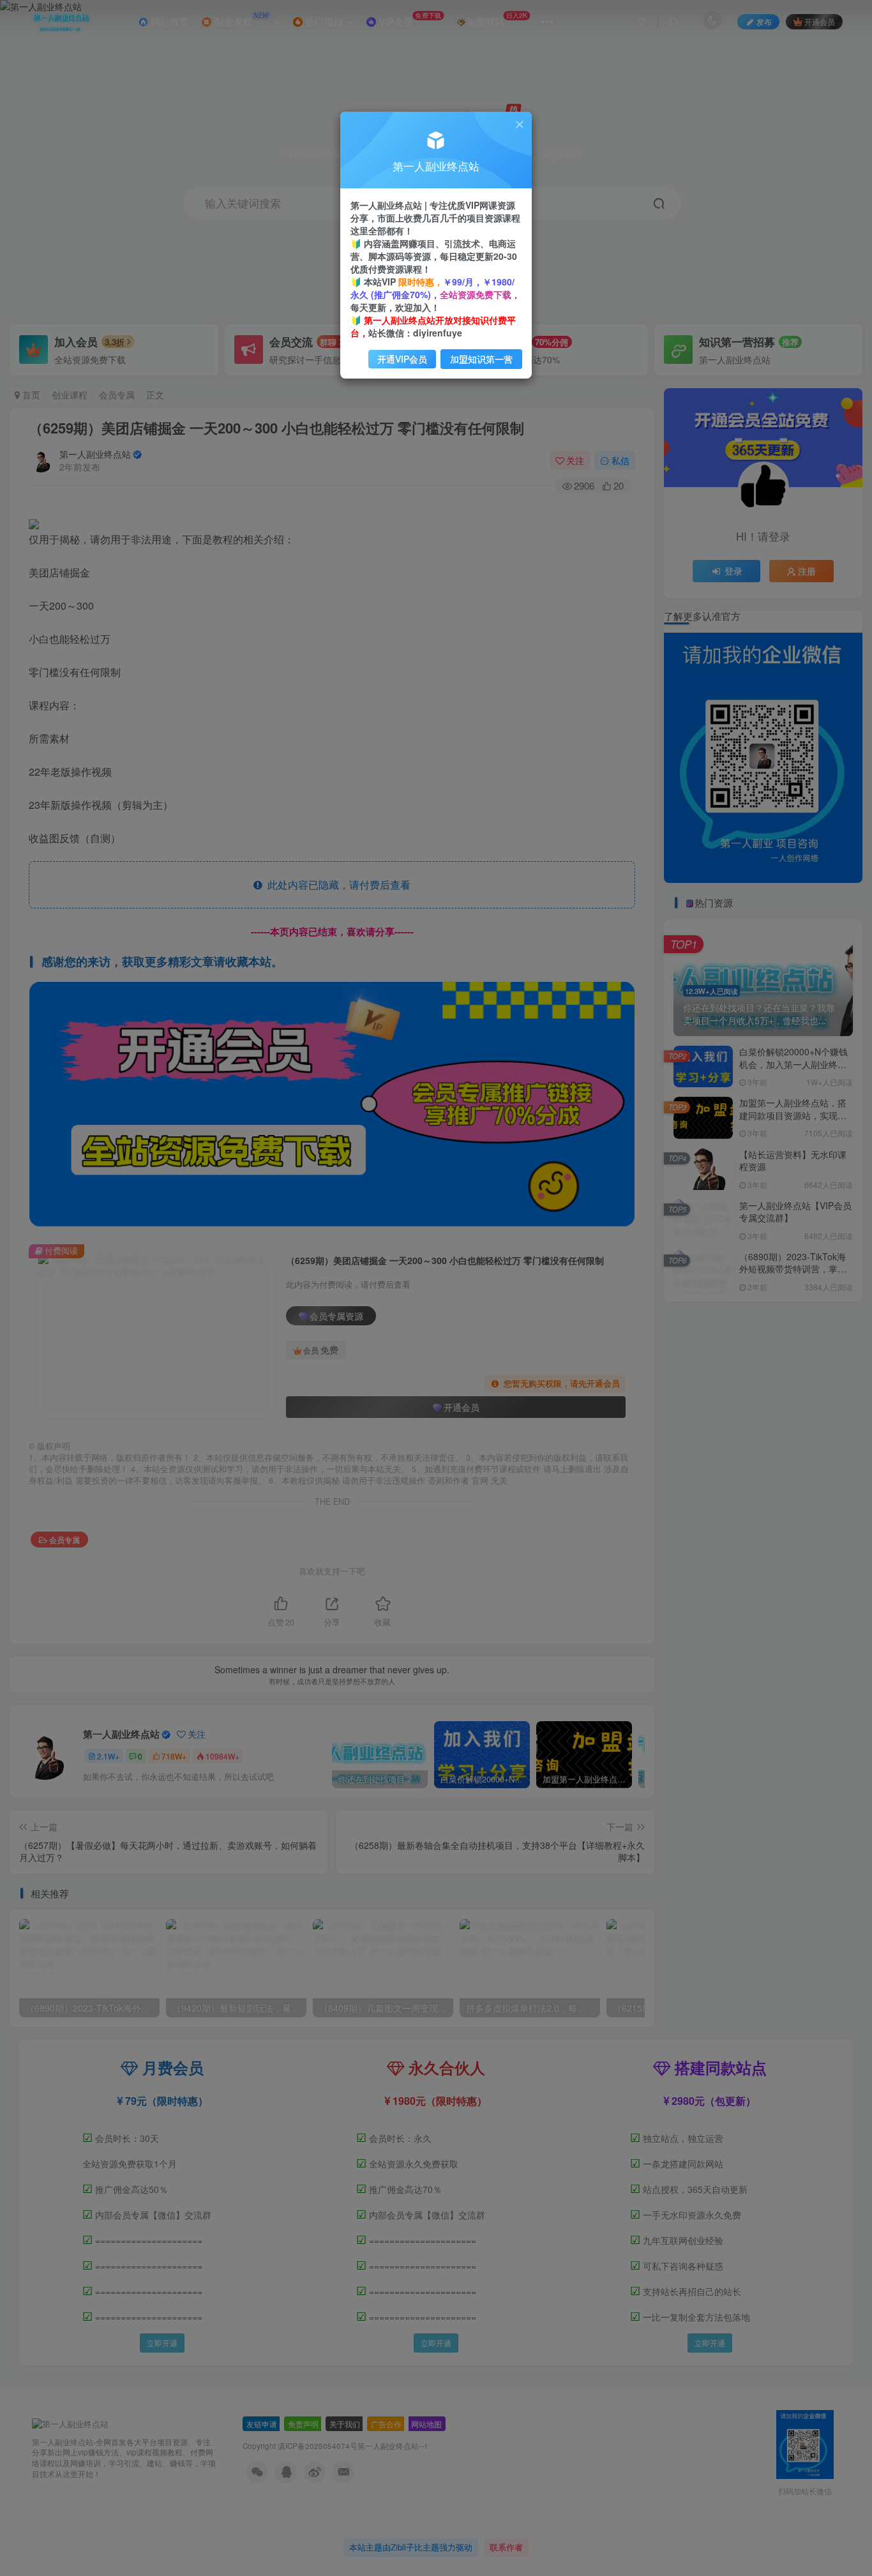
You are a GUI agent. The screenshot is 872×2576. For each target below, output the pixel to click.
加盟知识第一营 (481, 359)
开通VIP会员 (402, 359)
